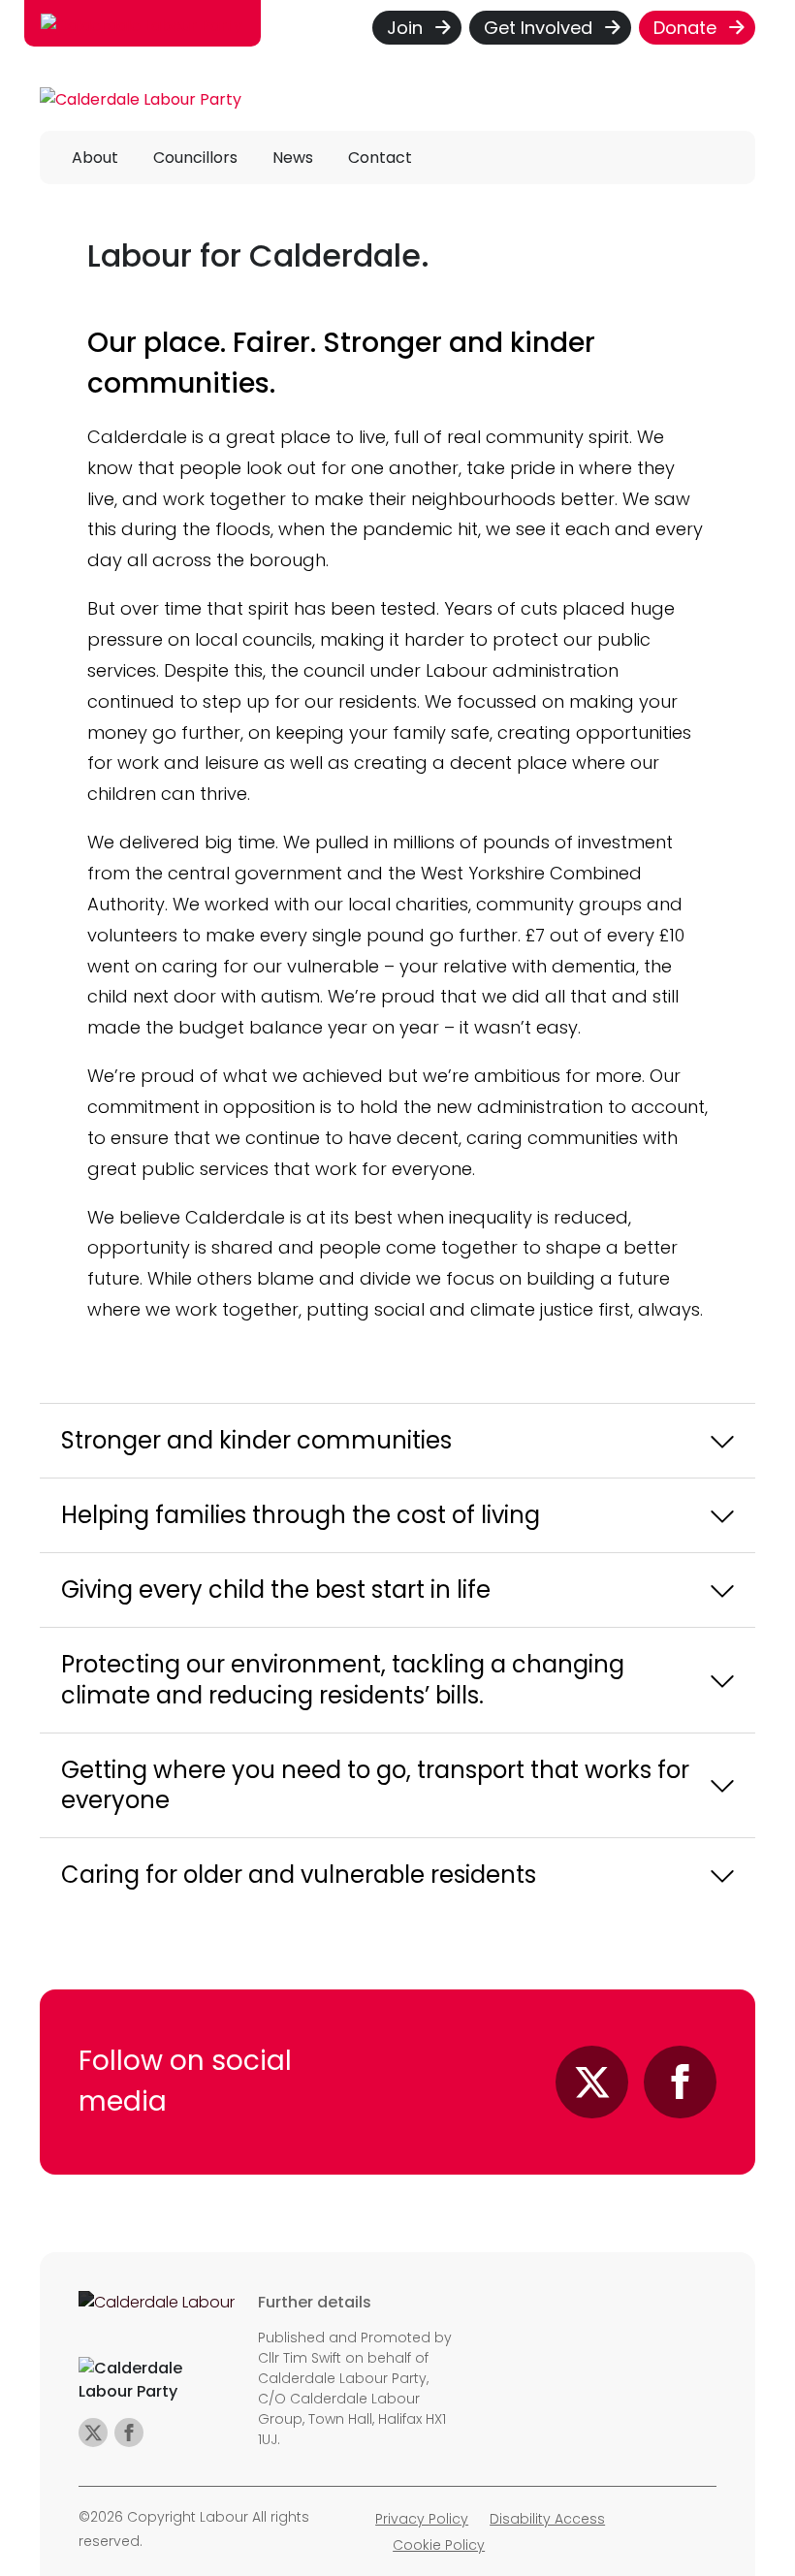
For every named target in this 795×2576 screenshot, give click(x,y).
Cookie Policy (439, 2545)
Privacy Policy (422, 2519)
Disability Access (547, 2519)
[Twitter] (592, 2082)
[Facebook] (680, 2082)
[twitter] (93, 2433)
